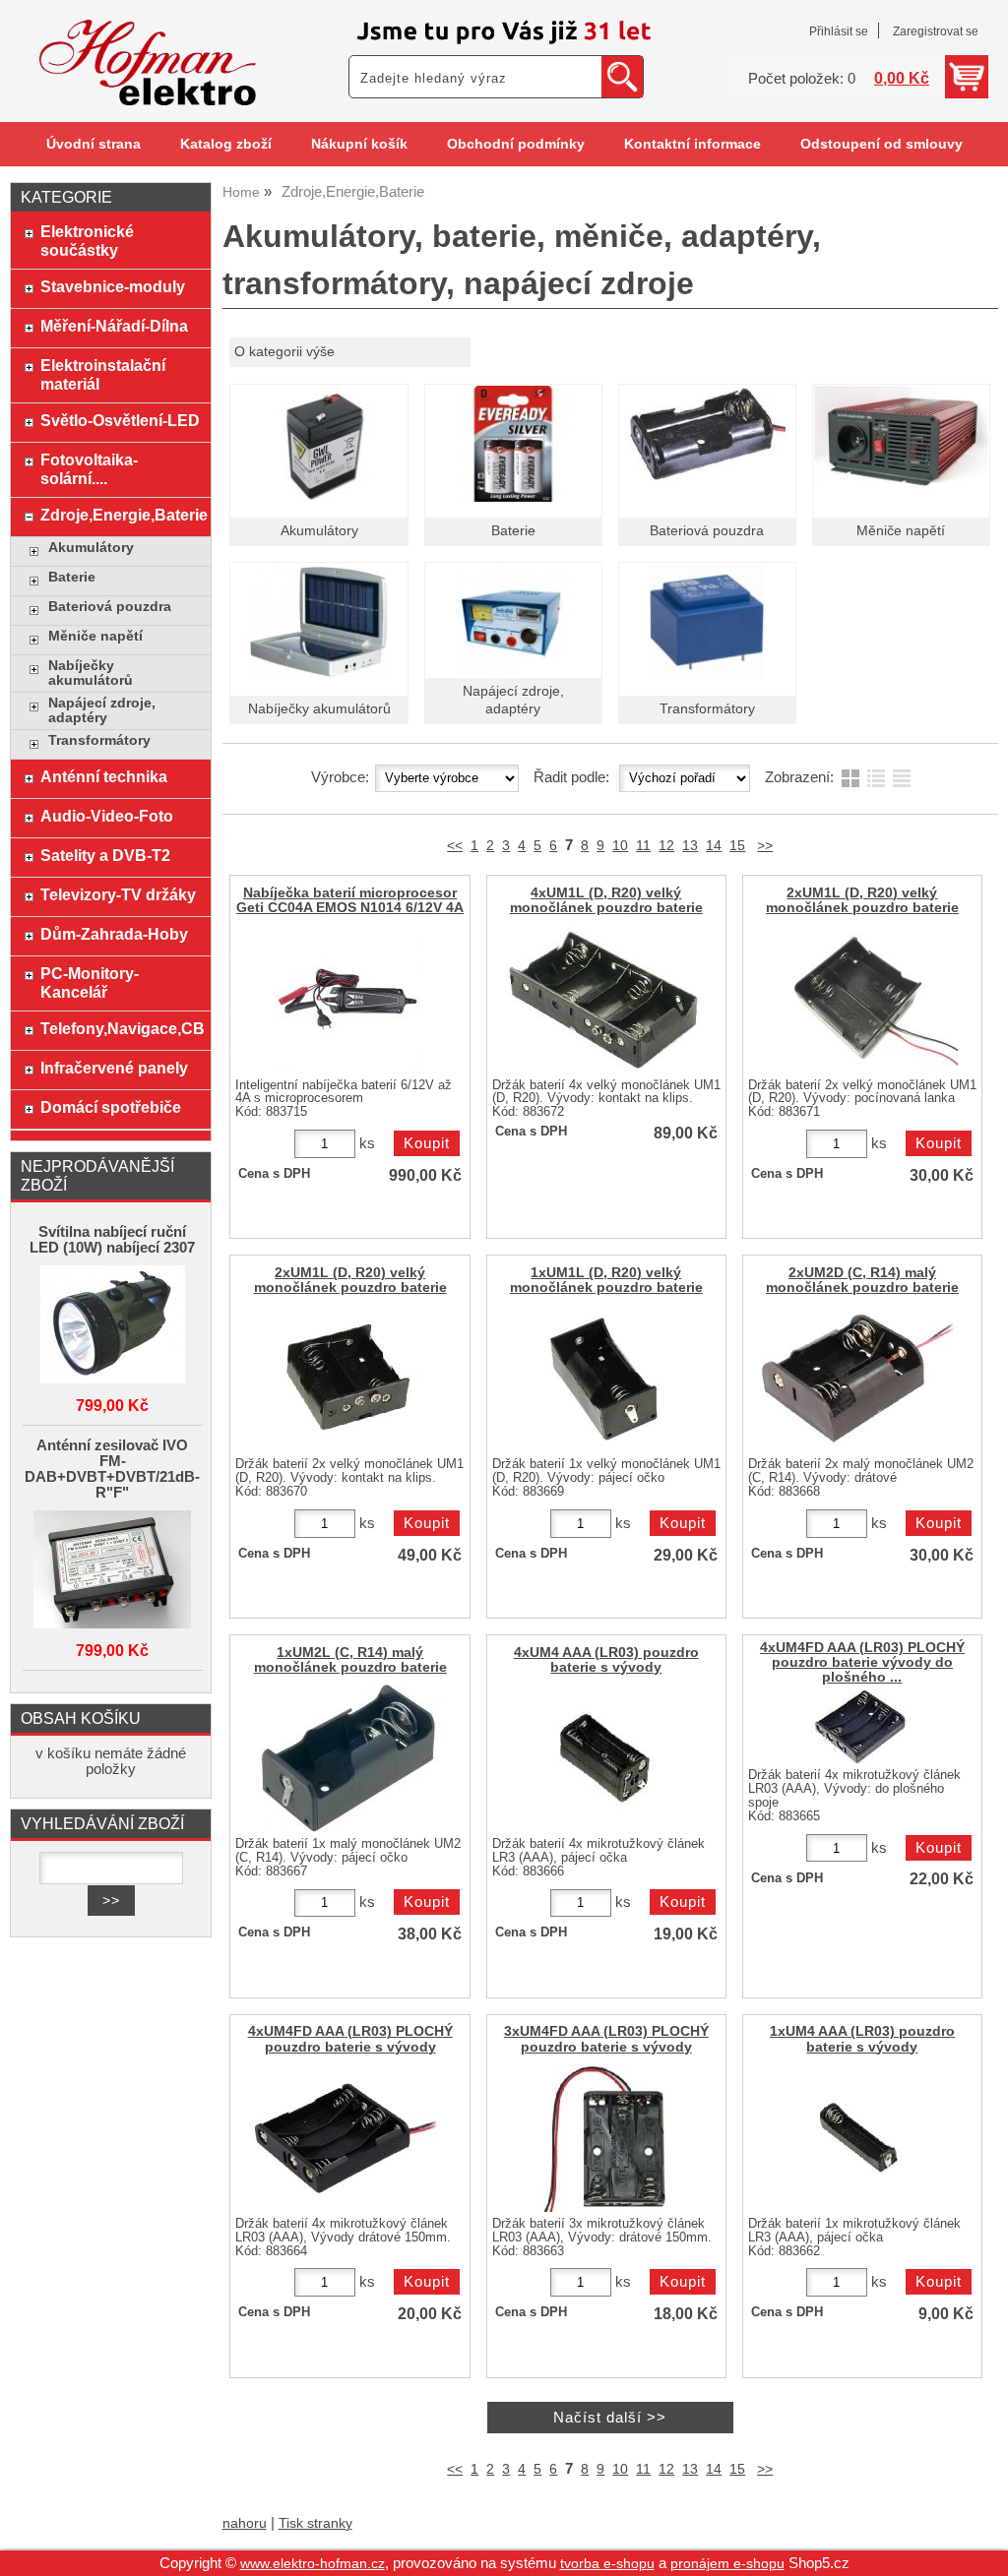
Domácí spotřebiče (111, 1107)
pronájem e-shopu (727, 2564)
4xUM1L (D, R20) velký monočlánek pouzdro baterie (606, 900)
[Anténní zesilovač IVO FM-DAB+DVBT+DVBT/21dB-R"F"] (113, 1571)
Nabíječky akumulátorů (319, 709)
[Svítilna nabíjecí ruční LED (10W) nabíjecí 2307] (113, 1326)
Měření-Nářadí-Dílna (114, 326)
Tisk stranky (315, 2523)
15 (737, 846)
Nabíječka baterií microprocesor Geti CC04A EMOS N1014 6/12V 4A (350, 900)
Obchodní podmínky (516, 144)
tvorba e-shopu (607, 2564)
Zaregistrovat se (936, 31)
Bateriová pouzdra (707, 531)
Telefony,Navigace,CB (121, 1028)
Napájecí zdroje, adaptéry (102, 710)
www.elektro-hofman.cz (313, 2564)
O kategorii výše (284, 352)
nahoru (245, 2523)
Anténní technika (104, 776)
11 (643, 846)
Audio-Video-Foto (107, 816)
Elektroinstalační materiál (103, 374)
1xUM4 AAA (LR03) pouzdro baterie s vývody (862, 2039)
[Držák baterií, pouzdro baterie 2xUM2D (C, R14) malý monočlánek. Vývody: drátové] (859, 1379)
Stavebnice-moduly (113, 286)
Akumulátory (319, 531)
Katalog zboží (226, 144)
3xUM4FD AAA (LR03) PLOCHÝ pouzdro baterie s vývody (606, 2039)
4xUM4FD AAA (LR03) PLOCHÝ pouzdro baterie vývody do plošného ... (862, 1662)
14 (714, 846)
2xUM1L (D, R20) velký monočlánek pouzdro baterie (862, 900)
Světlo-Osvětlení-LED (120, 420)
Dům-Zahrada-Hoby (114, 934)
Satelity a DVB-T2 (105, 855)
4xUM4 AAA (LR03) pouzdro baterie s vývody (606, 1660)
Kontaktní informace (693, 144)
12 (666, 846)
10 (620, 846)
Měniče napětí (901, 531)
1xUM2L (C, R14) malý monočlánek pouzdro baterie (350, 1660)
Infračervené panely (114, 1068)
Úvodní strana (94, 144)
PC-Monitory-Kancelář (90, 982)
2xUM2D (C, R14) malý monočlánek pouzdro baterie (862, 1280)
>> (765, 846)
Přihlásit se (839, 31)
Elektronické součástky (87, 241)
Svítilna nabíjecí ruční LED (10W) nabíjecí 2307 (112, 1240)
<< (455, 846)
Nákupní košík (359, 144)
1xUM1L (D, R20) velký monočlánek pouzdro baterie (606, 1280)
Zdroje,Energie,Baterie (121, 515)
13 (690, 846)
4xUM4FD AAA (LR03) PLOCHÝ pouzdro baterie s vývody (350, 2039)
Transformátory (707, 709)
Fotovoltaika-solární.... (89, 469)
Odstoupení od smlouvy (882, 144)
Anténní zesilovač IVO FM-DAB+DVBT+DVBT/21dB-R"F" (112, 1469)
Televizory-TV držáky (118, 894)
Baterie (513, 531)
